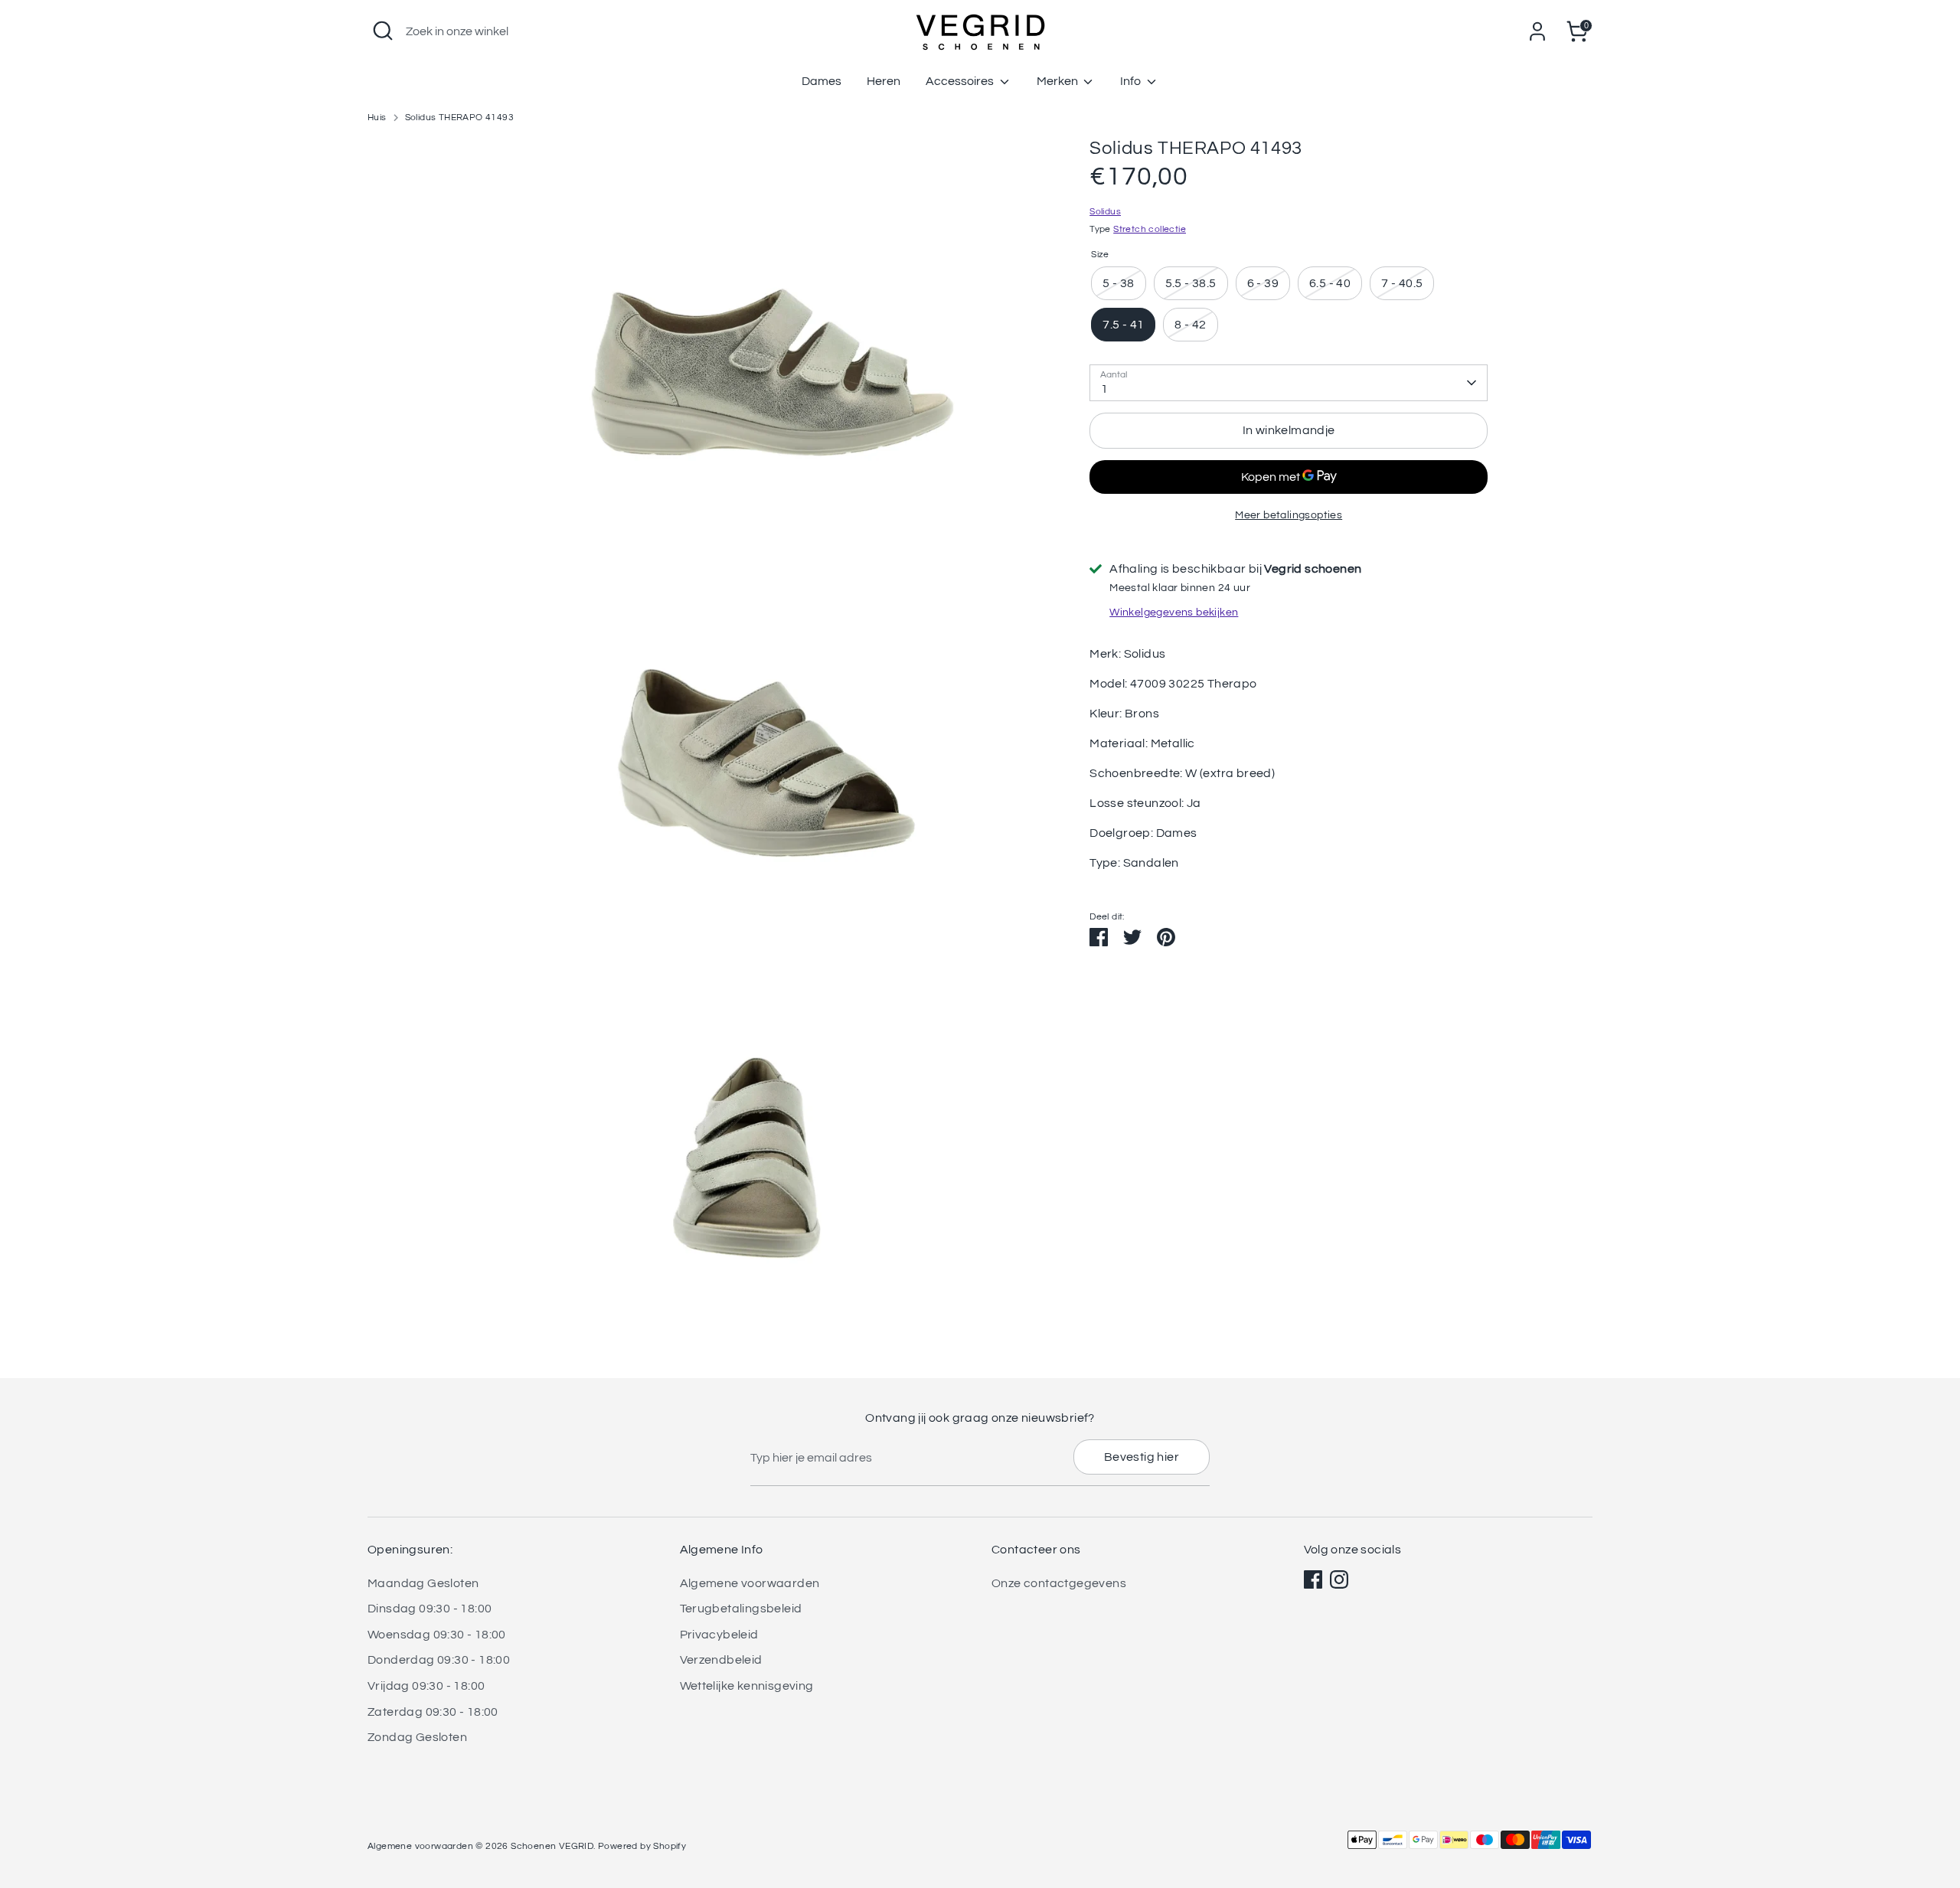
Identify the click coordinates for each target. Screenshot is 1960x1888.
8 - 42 (1190, 325)
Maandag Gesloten (423, 1583)
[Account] (1537, 31)
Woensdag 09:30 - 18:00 (437, 1635)
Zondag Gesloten (417, 1737)
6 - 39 (1263, 283)
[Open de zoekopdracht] (383, 31)
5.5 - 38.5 (1191, 283)
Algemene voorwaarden (750, 1583)
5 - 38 (1118, 283)
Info (1132, 81)
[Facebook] (1313, 1579)
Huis (377, 118)
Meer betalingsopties (1289, 515)
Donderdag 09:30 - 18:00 (439, 1660)
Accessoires (961, 81)
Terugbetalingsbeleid (741, 1609)
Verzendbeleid (721, 1660)
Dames (822, 81)
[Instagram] (1339, 1579)
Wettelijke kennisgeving (747, 1686)
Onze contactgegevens (1059, 1583)
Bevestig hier (1142, 1457)
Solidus (1105, 212)
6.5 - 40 (1330, 283)
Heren (884, 81)
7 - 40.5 (1402, 283)
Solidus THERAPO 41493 (459, 118)
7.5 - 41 (1123, 325)
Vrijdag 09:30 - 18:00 (426, 1686)
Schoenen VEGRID (552, 1846)
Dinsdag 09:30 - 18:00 (430, 1609)
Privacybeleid (719, 1635)
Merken (1058, 81)
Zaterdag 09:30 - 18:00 (433, 1712)
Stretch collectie (1150, 229)
